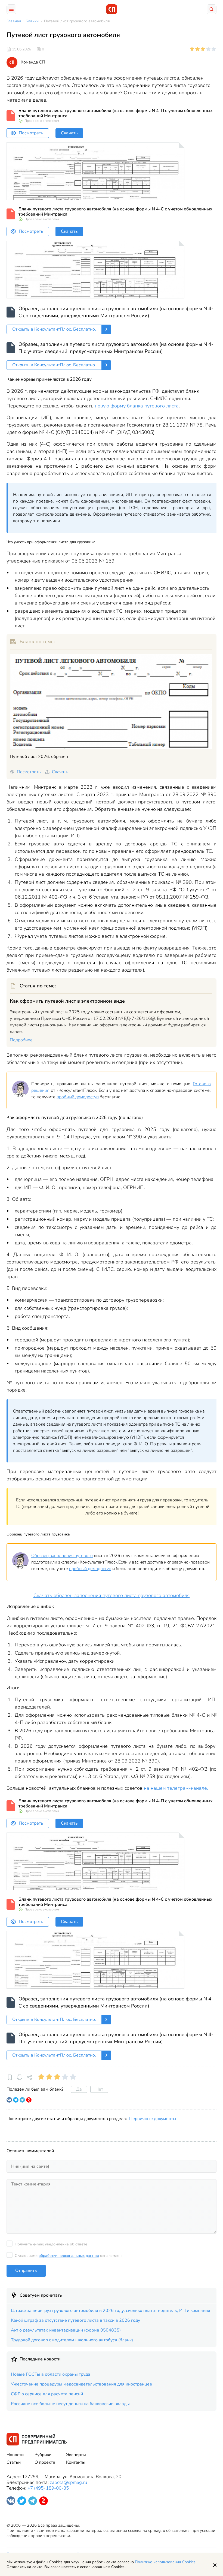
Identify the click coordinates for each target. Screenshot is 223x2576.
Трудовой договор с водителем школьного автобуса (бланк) (72, 2340)
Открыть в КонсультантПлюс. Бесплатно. (54, 329)
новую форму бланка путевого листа (137, 406)
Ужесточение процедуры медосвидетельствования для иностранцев (81, 2384)
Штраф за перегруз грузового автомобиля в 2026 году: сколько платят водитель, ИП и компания (111, 2311)
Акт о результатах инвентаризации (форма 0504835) (66, 2330)
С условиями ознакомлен (68, 2256)
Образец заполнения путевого (62, 1556)
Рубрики (43, 2455)
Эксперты (76, 2455)
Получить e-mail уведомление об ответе (51, 2244)
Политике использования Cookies (165, 2562)
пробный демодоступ (78, 1097)
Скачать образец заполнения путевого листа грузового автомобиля (112, 1595)
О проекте (45, 2462)
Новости (15, 2455)
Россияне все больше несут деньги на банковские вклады (70, 2404)
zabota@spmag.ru (68, 2482)
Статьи (14, 2462)
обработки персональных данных (69, 2256)
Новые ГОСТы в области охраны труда (51, 2374)
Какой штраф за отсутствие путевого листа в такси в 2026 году (75, 2320)
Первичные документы (153, 2119)
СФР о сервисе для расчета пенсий (47, 2394)
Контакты (76, 2462)
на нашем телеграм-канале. (176, 1788)
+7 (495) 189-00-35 (48, 2488)
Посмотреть (31, 133)
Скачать (69, 133)
